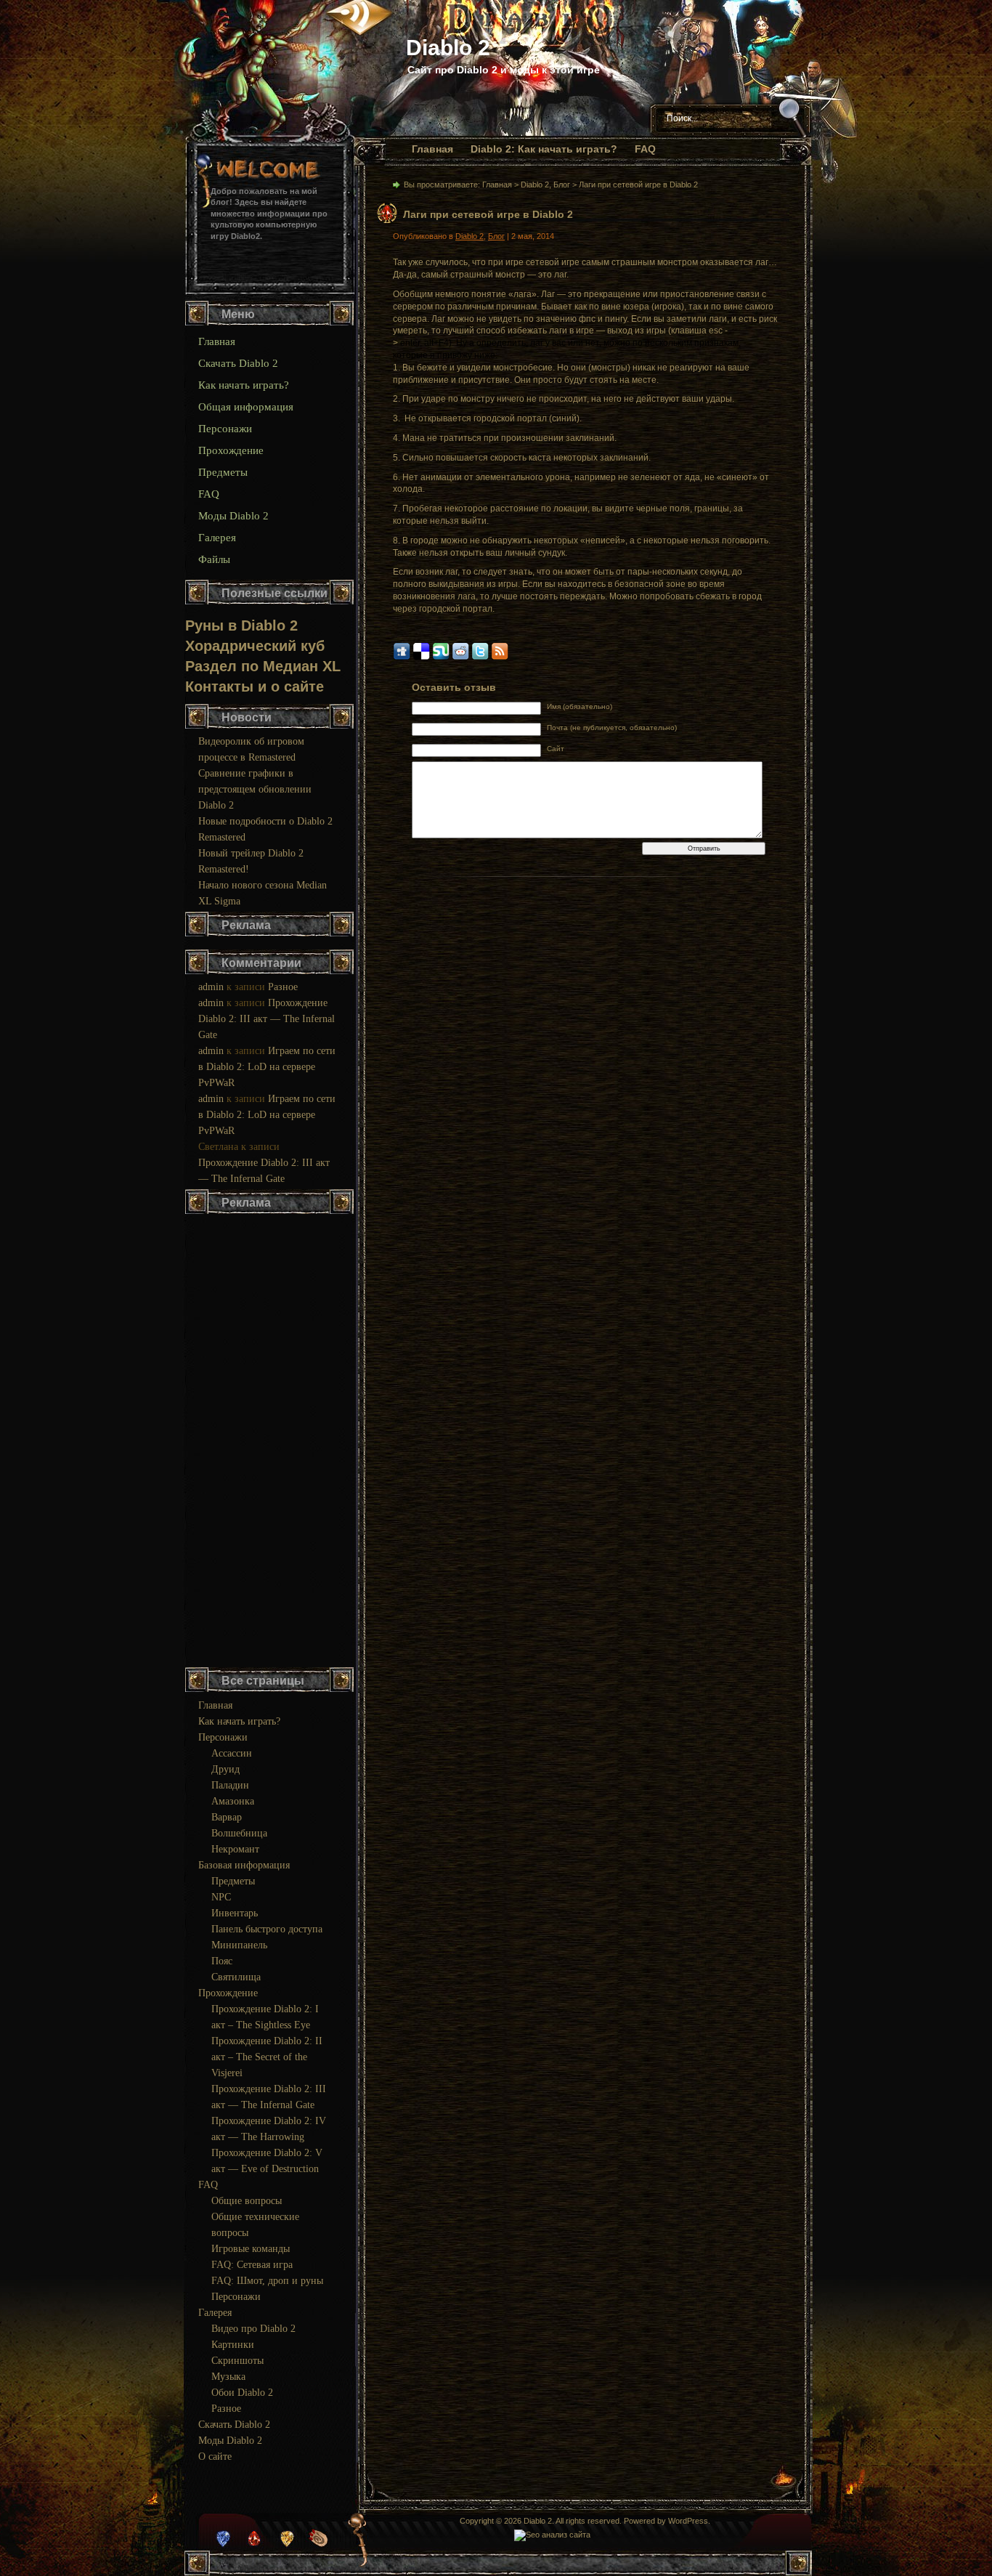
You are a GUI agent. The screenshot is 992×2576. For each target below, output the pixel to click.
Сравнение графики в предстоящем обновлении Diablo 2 (255, 789)
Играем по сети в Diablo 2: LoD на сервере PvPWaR (267, 1067)
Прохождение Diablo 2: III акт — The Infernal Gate (267, 1019)
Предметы (223, 472)
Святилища (236, 1977)
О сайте (215, 2456)
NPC (221, 1897)
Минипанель (239, 1945)
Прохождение (231, 450)
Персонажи (225, 429)
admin (211, 987)
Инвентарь (235, 1913)
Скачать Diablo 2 (238, 363)
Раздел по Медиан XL (263, 666)
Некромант (235, 1849)
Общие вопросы (247, 2201)
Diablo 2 (448, 48)
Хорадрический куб (255, 646)
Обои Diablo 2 (242, 2393)
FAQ (645, 149)
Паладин (230, 1785)
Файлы (214, 559)
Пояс (222, 1961)
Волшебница (239, 1833)
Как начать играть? (244, 385)
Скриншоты (237, 2361)
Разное (283, 987)
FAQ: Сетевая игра (252, 2265)
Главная (432, 149)
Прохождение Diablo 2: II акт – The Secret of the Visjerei (267, 2057)
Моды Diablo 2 (233, 516)
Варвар (227, 1817)
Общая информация (246, 407)
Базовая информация (244, 1865)
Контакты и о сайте (255, 686)
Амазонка (233, 1801)
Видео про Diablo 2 (253, 2329)
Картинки (233, 2345)
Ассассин (232, 1753)
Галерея (217, 538)
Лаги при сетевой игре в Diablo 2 (488, 214)
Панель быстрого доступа (267, 1929)
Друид (225, 1769)
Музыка (228, 2377)
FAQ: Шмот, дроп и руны (267, 2281)
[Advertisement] (270, 1442)
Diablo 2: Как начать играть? (544, 149)
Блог (562, 185)
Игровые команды (251, 2249)
